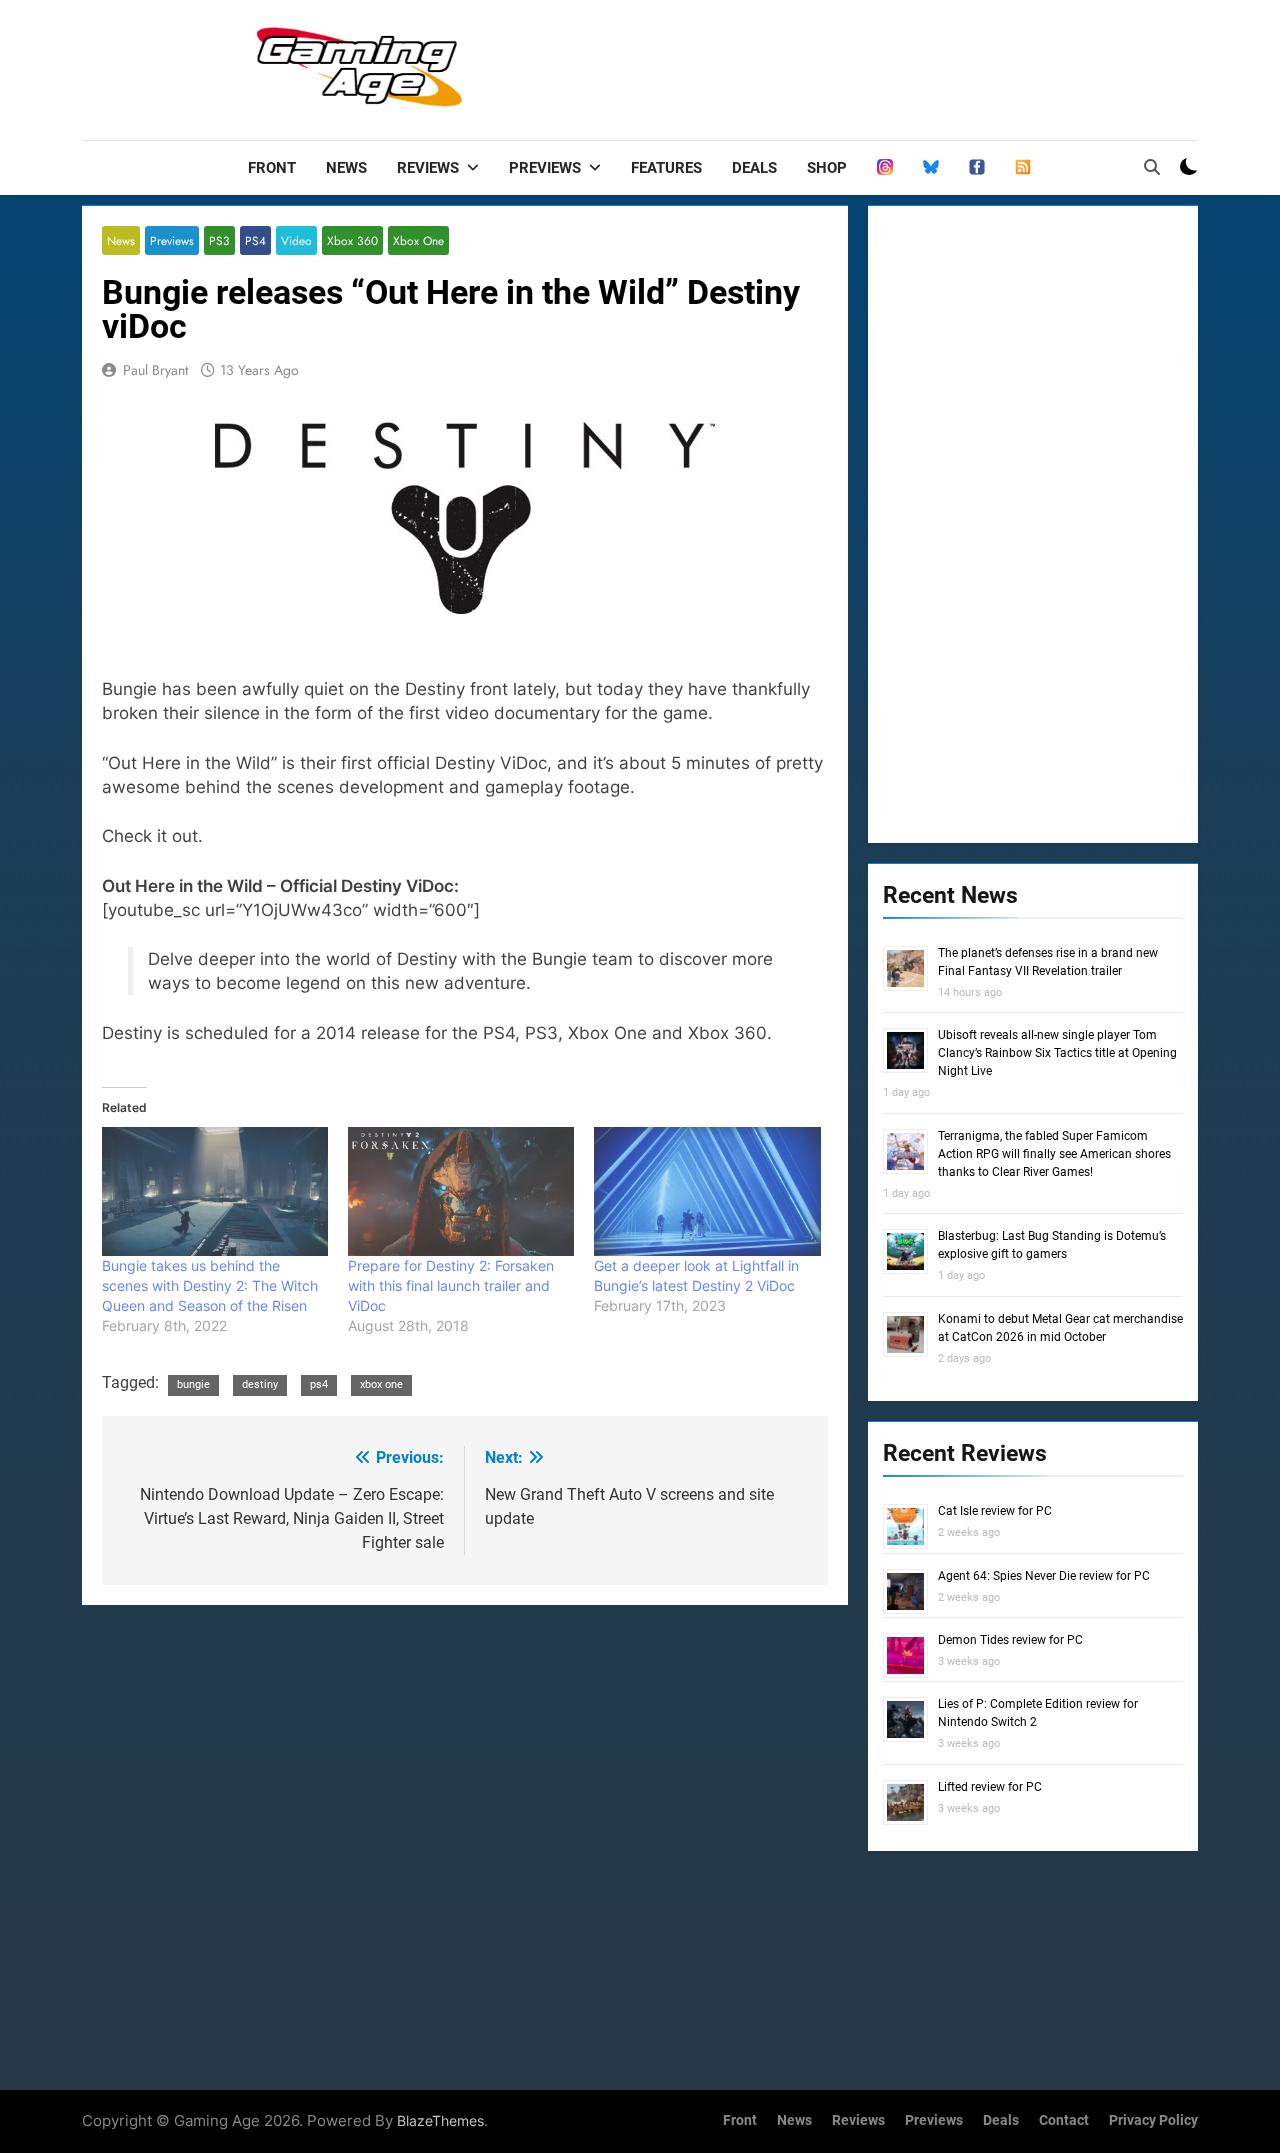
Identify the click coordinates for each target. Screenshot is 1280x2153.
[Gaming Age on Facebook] (977, 168)
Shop (827, 168)
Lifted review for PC (990, 1787)
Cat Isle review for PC (995, 1511)
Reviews (428, 168)
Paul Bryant (155, 370)
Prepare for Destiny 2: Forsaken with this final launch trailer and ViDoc (451, 1285)
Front (272, 168)
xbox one (381, 1384)
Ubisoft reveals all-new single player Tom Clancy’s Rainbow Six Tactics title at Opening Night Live (1057, 1053)
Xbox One (418, 240)
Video (296, 240)
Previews (545, 168)
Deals (754, 168)
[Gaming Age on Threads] (885, 168)
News (346, 168)
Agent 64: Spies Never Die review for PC (1044, 1576)
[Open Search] (1152, 167)
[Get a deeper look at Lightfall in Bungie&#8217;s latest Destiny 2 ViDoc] (707, 1191)
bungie (193, 1384)
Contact (1064, 2120)
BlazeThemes (440, 2120)
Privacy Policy (1153, 2120)
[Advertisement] (834, 65)
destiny (260, 1384)
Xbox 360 (352, 240)
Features (666, 168)
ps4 (319, 1384)
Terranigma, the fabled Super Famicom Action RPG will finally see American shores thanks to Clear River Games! (1054, 1154)
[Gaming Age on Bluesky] (931, 168)
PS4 (255, 240)
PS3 (219, 240)
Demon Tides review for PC (1010, 1640)
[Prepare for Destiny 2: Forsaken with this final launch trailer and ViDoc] (461, 1191)
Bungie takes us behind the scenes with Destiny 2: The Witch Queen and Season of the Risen (210, 1285)
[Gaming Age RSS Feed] (1023, 168)
